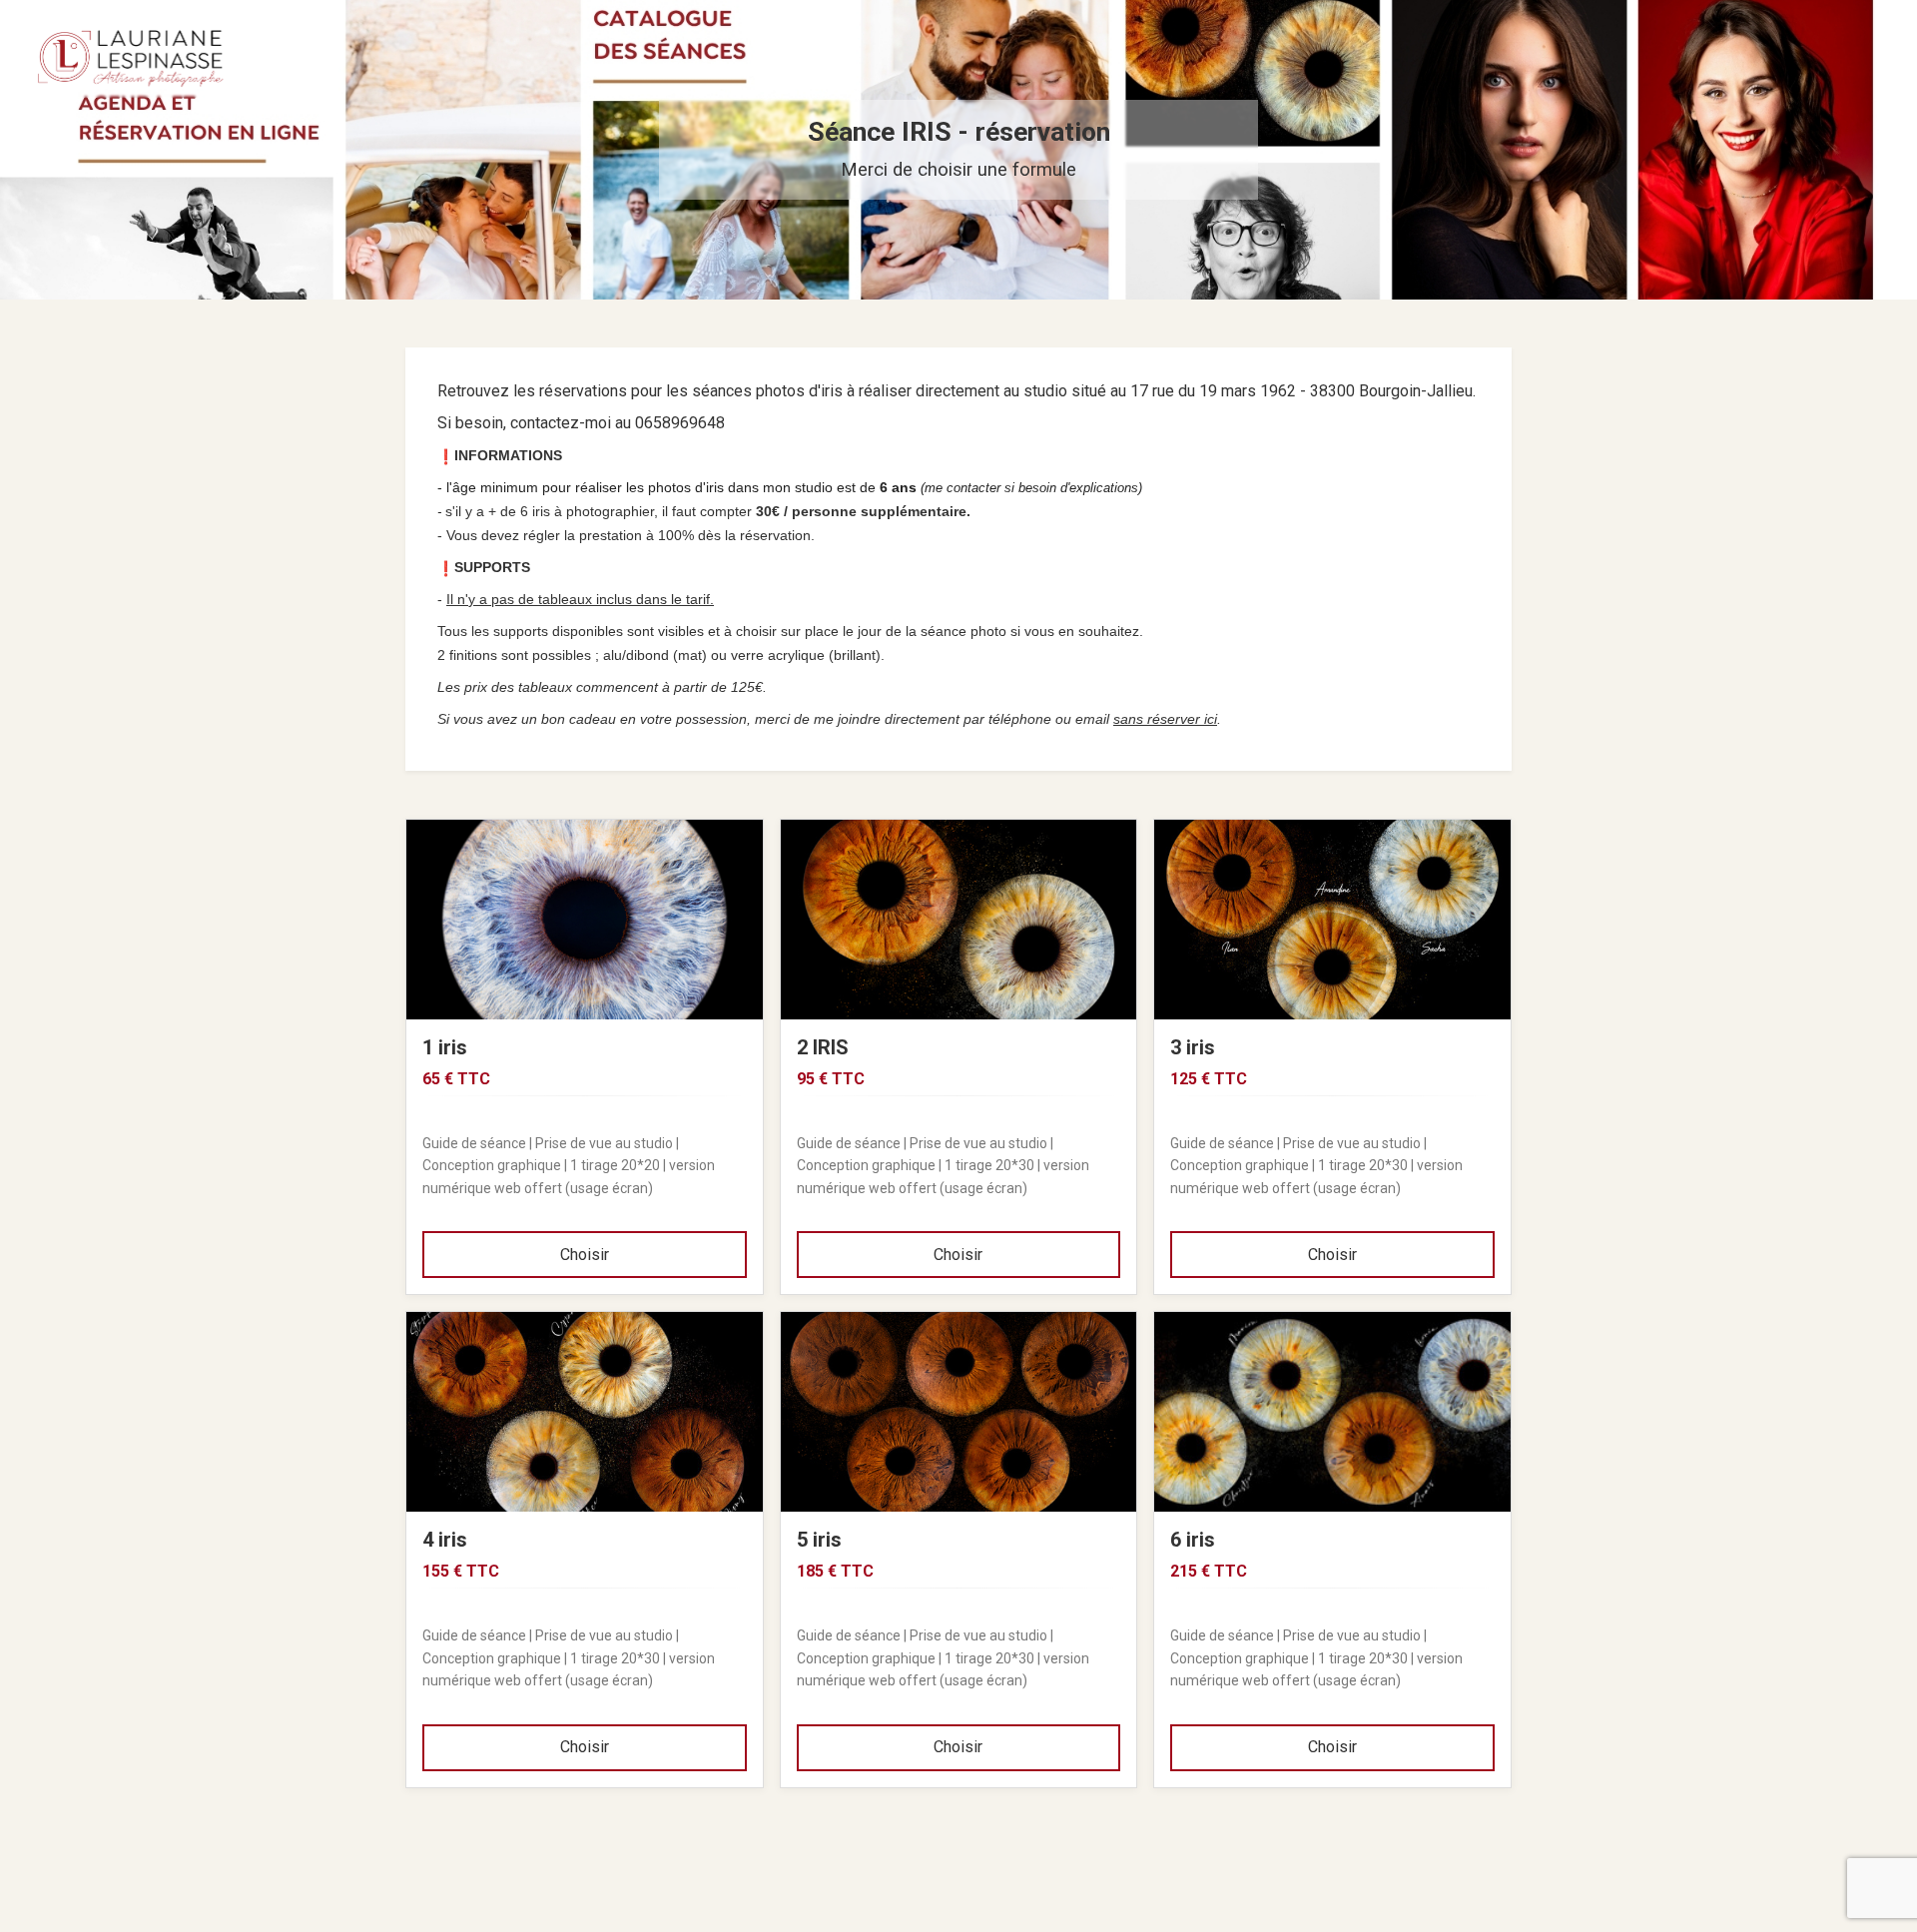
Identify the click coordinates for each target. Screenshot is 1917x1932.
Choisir (585, 1255)
